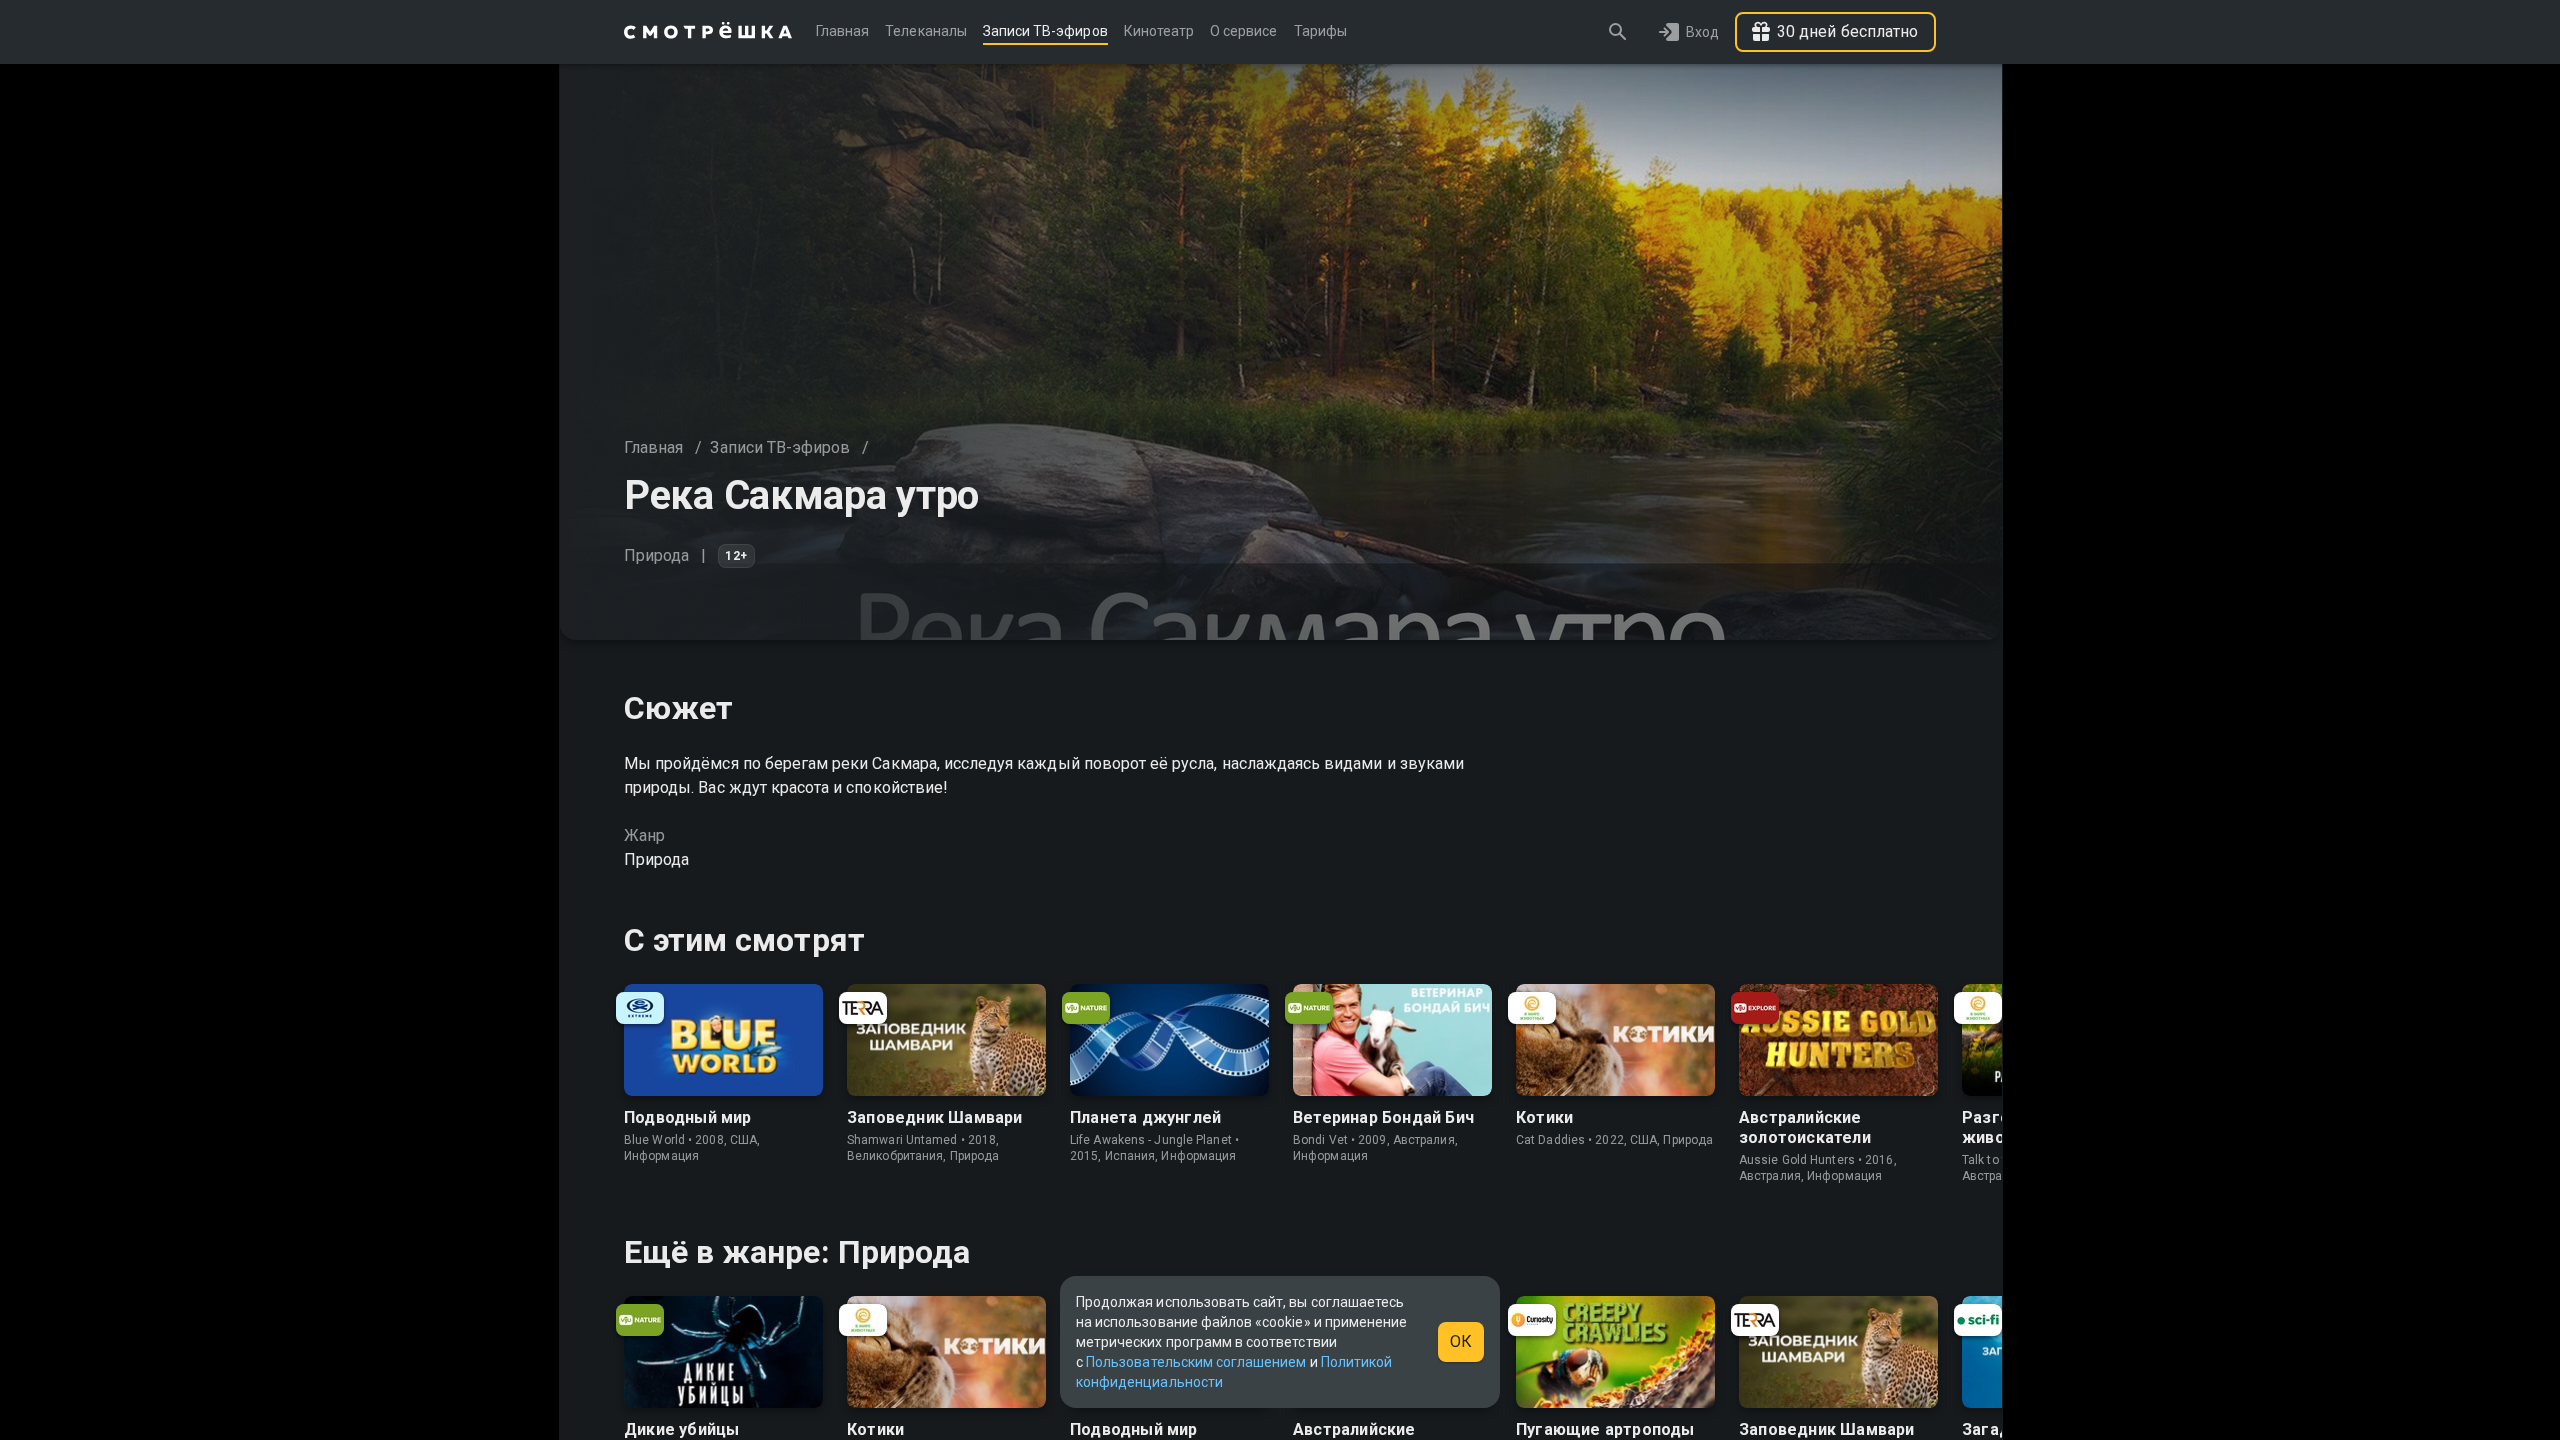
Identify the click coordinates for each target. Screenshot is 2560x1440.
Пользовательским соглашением (1196, 1362)
